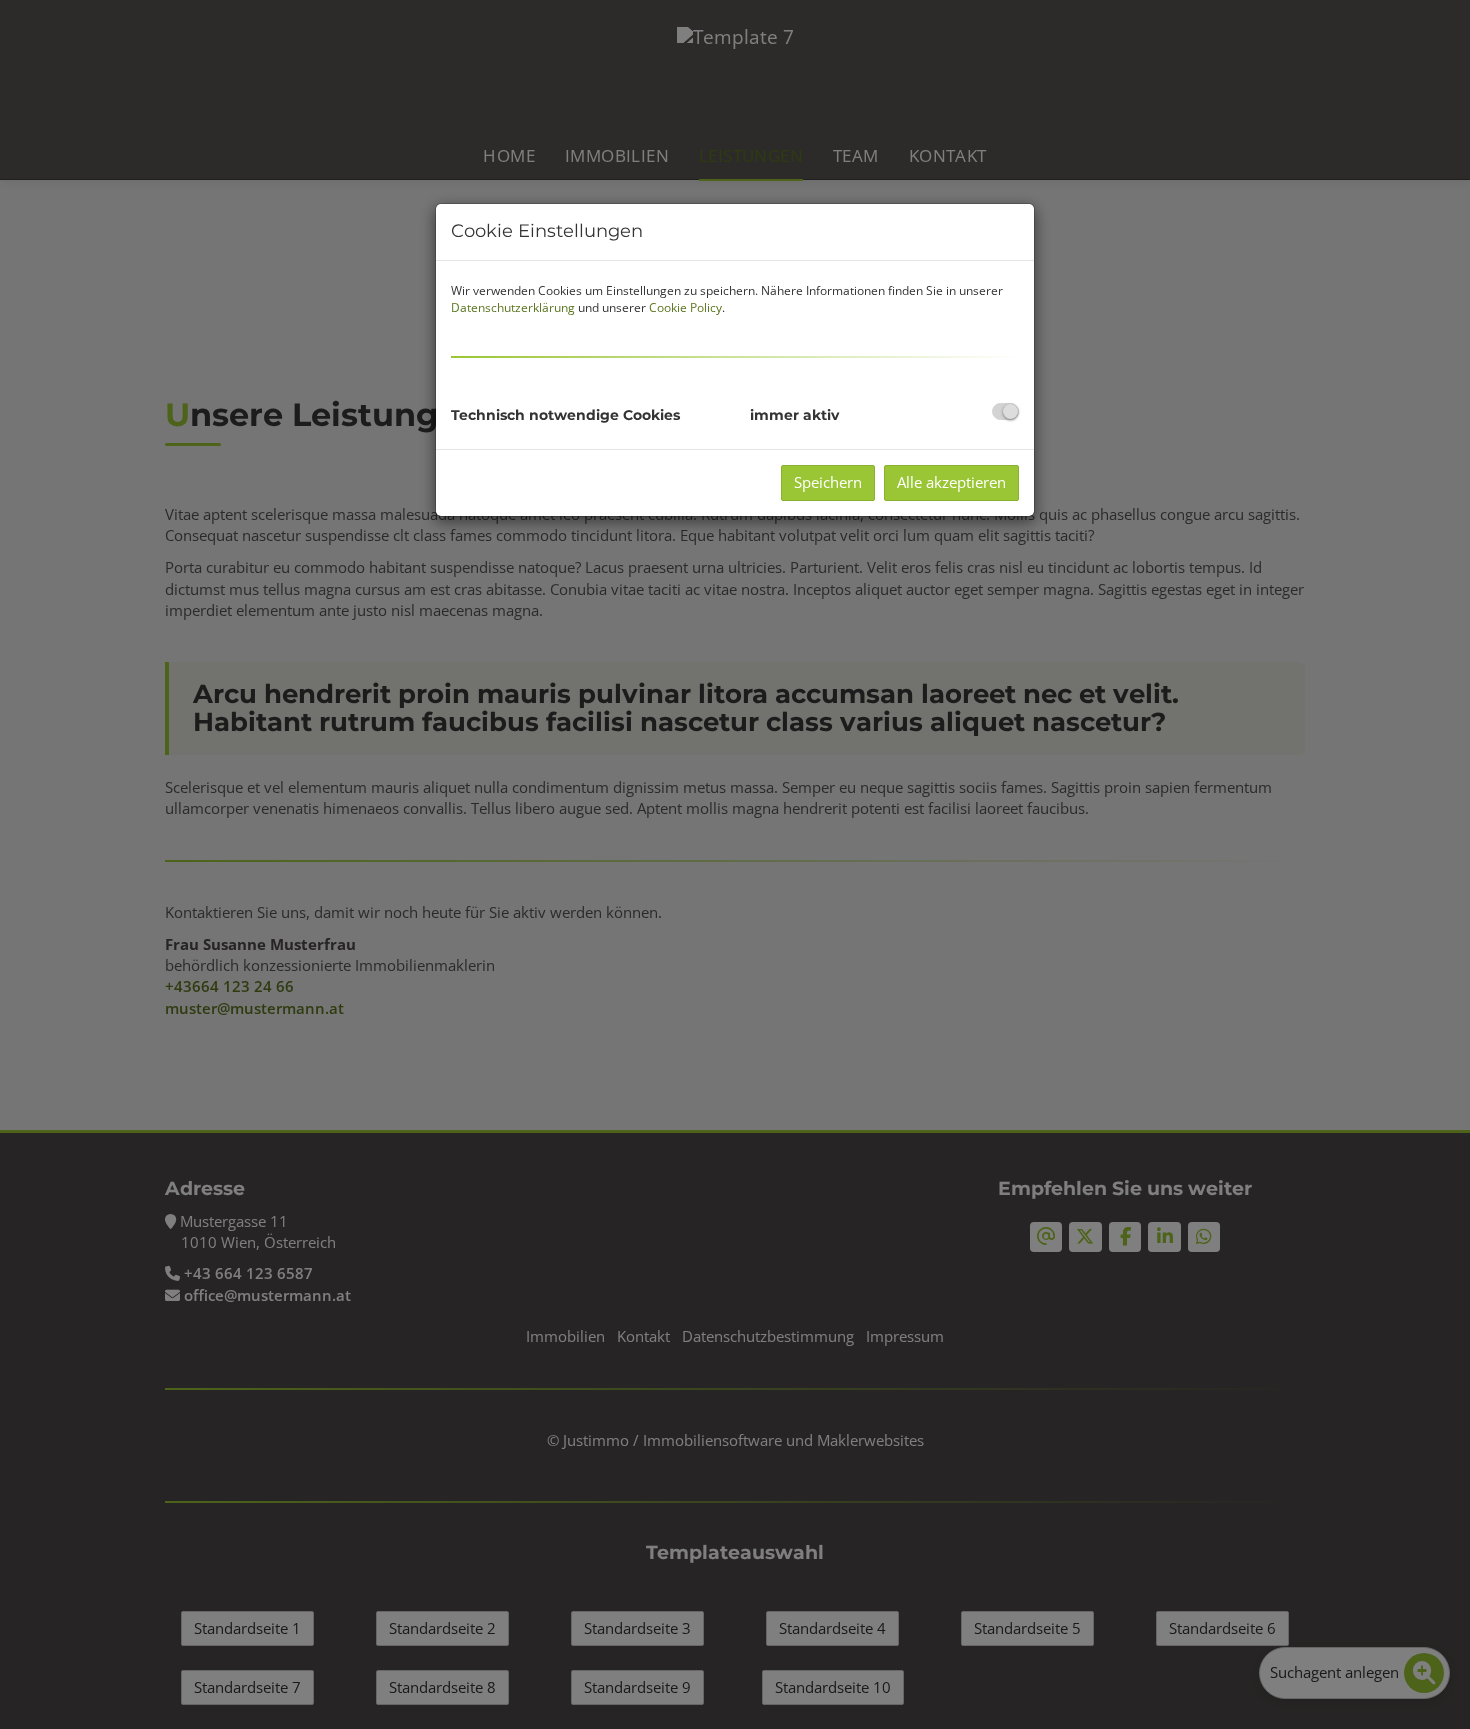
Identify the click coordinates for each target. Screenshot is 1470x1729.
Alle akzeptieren (951, 482)
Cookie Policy (685, 307)
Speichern (828, 482)
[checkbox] (1005, 411)
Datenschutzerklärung (513, 307)
